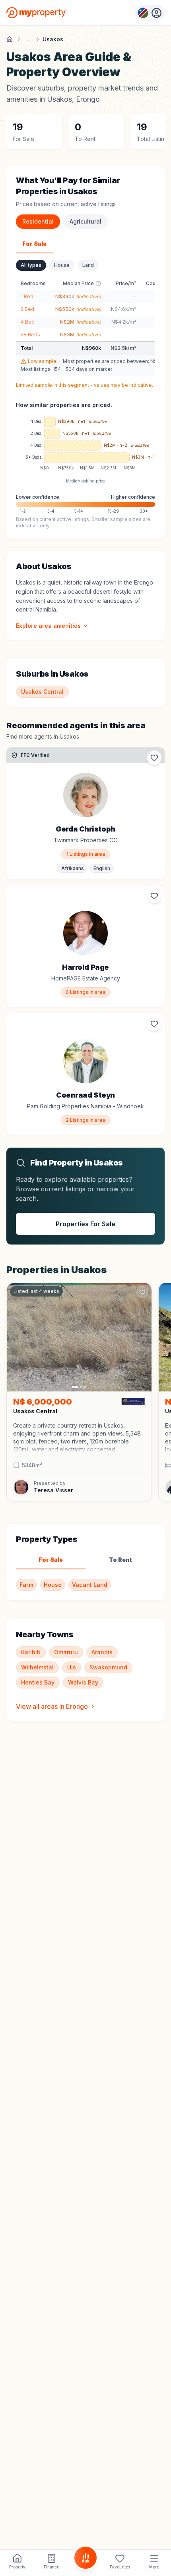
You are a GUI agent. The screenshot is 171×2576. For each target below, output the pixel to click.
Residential (38, 221)
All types (31, 265)
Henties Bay (38, 1682)
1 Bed (27, 296)
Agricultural (85, 221)
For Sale (34, 244)
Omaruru (66, 1652)
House (62, 265)
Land (88, 265)
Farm (26, 1585)
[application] (85, 446)
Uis (72, 1667)
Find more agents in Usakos (43, 736)
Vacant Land (90, 1585)
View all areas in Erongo (52, 1706)
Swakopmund (108, 1667)
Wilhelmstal (37, 1667)
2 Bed (27, 309)
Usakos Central (42, 692)
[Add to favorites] (154, 758)
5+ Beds (30, 335)
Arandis (102, 1652)
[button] (79, 1438)
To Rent (120, 1560)
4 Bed (28, 322)
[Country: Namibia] (150, 13)
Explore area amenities (48, 626)
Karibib (31, 1652)
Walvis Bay (83, 1682)
